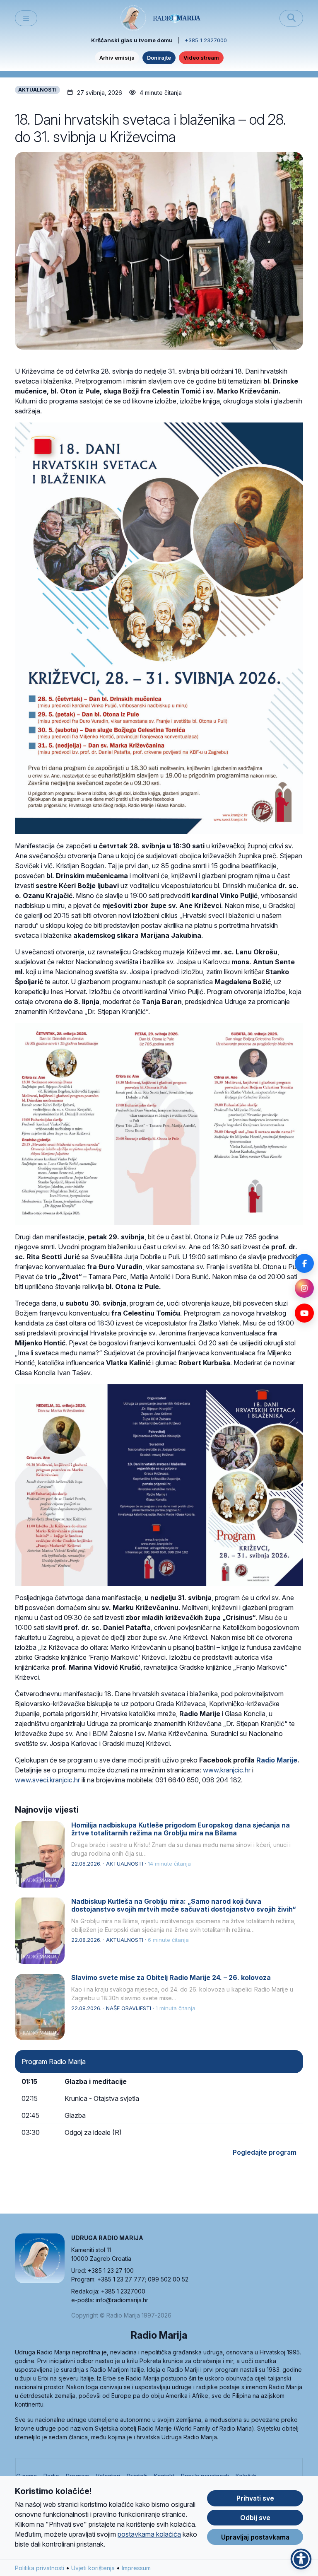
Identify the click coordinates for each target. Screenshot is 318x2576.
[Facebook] (304, 1263)
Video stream (201, 58)
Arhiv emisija (117, 58)
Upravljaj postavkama (255, 2537)
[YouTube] (304, 1313)
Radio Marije (277, 1760)
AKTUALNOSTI (37, 90)
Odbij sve (255, 2518)
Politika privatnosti (40, 2568)
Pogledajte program (265, 2152)
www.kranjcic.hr (227, 1770)
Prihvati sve (255, 2498)
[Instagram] (304, 1288)
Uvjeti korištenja (93, 2568)
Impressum (136, 2568)
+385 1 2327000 (206, 40)
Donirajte (159, 58)
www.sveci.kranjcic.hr (47, 1780)
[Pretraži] (291, 18)
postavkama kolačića (149, 2534)
